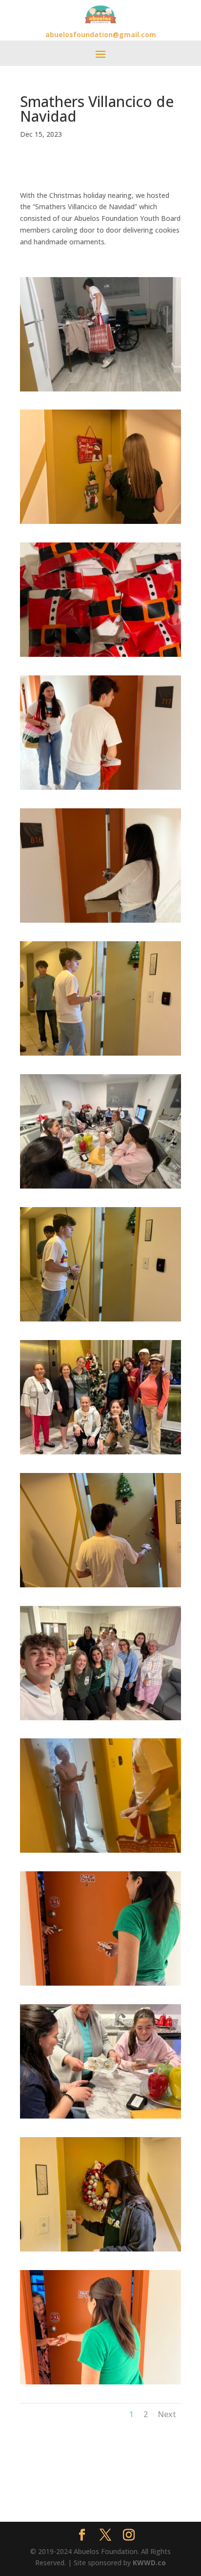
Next (167, 2414)
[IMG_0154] (100, 1188)
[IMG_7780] (100, 391)
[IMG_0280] (100, 1454)
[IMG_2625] (100, 922)
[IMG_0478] (100, 524)
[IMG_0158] (100, 1720)
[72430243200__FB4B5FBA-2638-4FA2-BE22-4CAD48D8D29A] (100, 657)
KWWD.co (149, 2563)
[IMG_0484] (100, 2251)
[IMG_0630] (100, 1985)
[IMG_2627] (100, 1321)
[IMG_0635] (100, 1587)
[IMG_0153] (100, 2118)
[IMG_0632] (100, 790)
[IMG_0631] (100, 2384)
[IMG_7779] (100, 1852)
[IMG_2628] (100, 1055)
